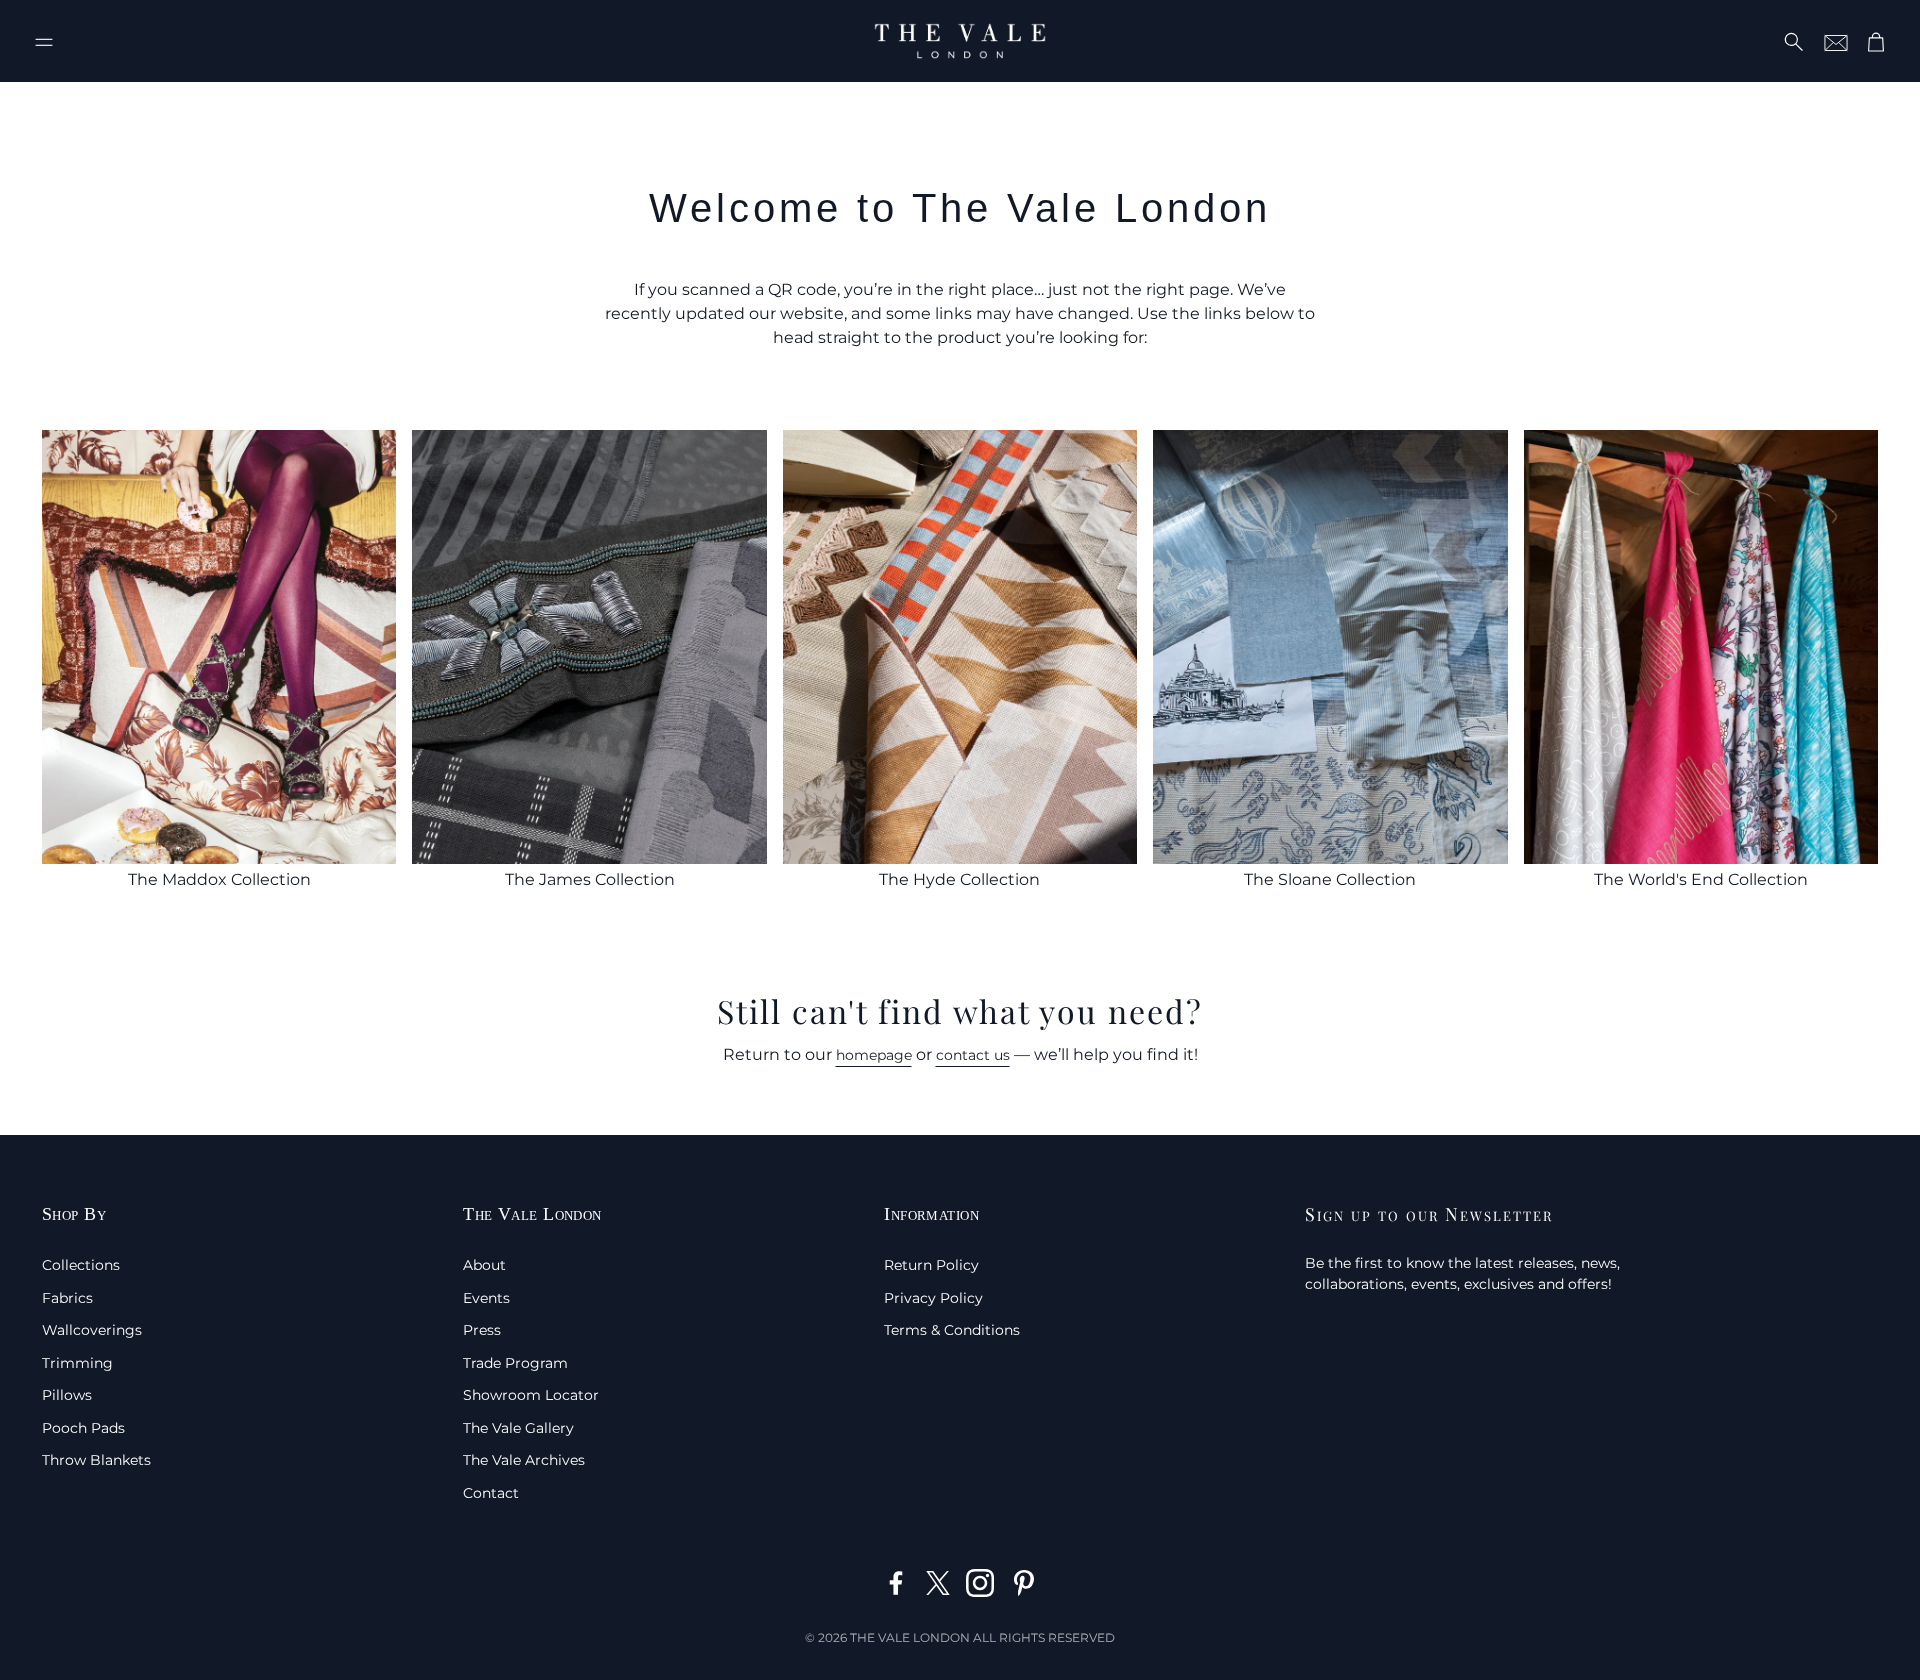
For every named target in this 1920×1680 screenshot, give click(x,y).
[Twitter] (938, 1583)
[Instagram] (980, 1583)
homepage (874, 1055)
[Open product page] (219, 647)
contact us (973, 1055)
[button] (44, 42)
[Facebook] (896, 1583)
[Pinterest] (1024, 1583)
